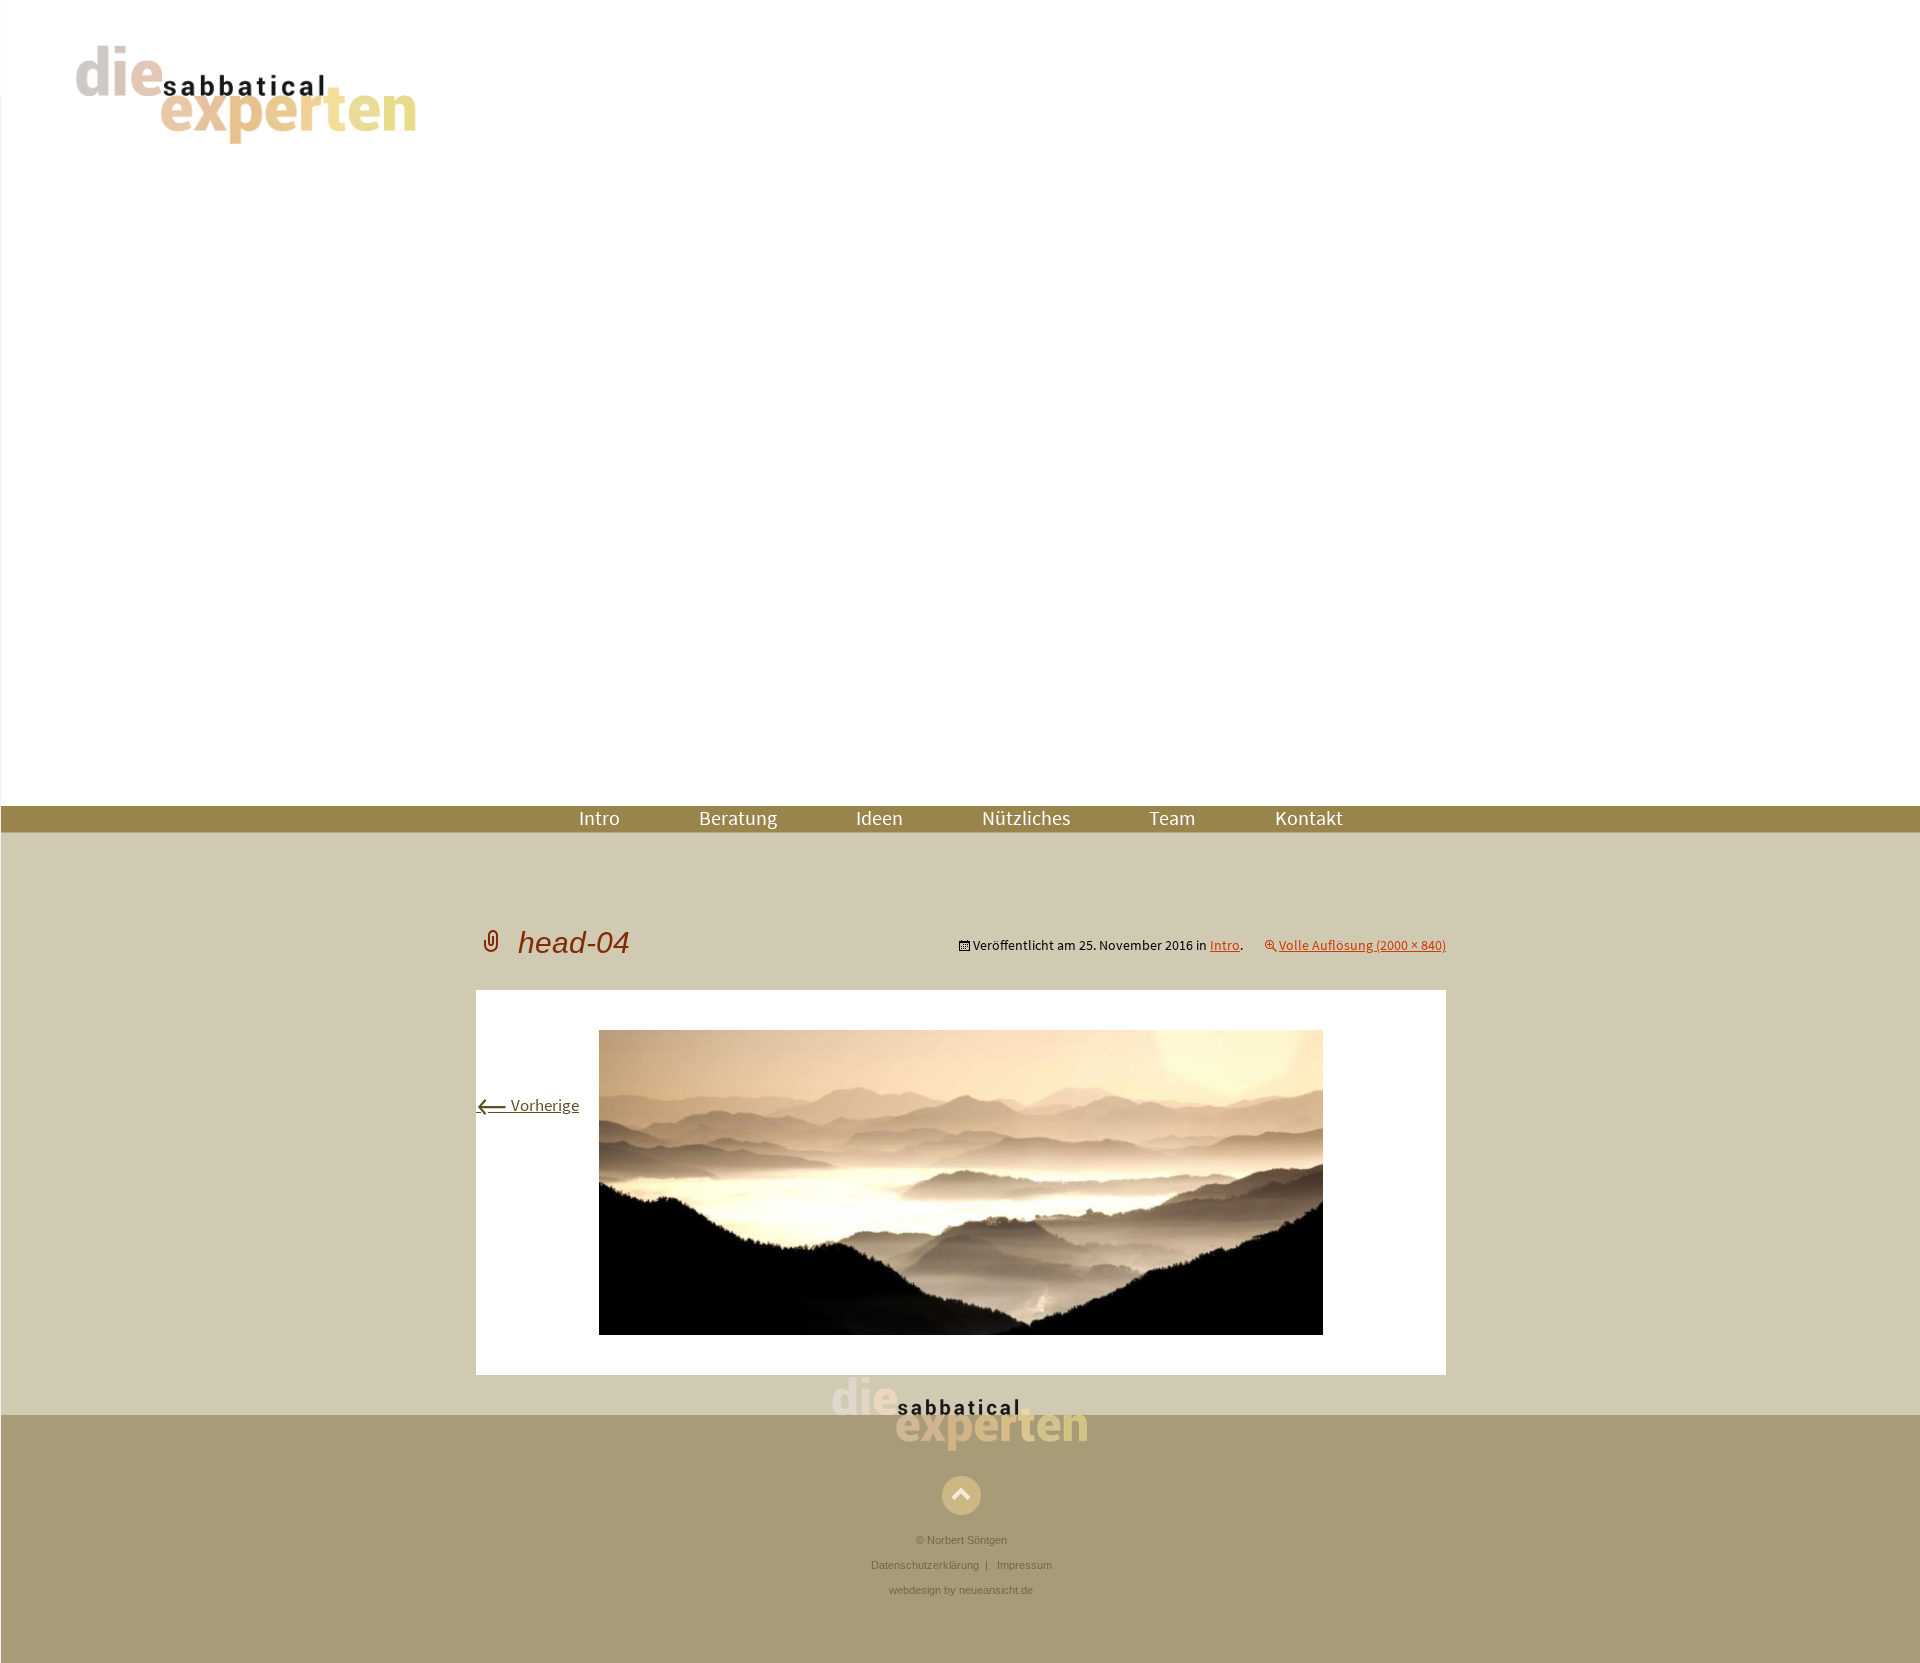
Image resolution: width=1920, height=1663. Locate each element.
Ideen (879, 818)
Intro (599, 818)
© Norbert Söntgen (961, 1540)
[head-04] (961, 1181)
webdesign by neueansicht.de (961, 1590)
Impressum (1024, 1565)
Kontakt (1309, 818)
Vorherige (527, 1105)
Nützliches (1026, 818)
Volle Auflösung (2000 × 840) (1362, 945)
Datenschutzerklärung (925, 1565)
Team (1172, 818)
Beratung (738, 818)
